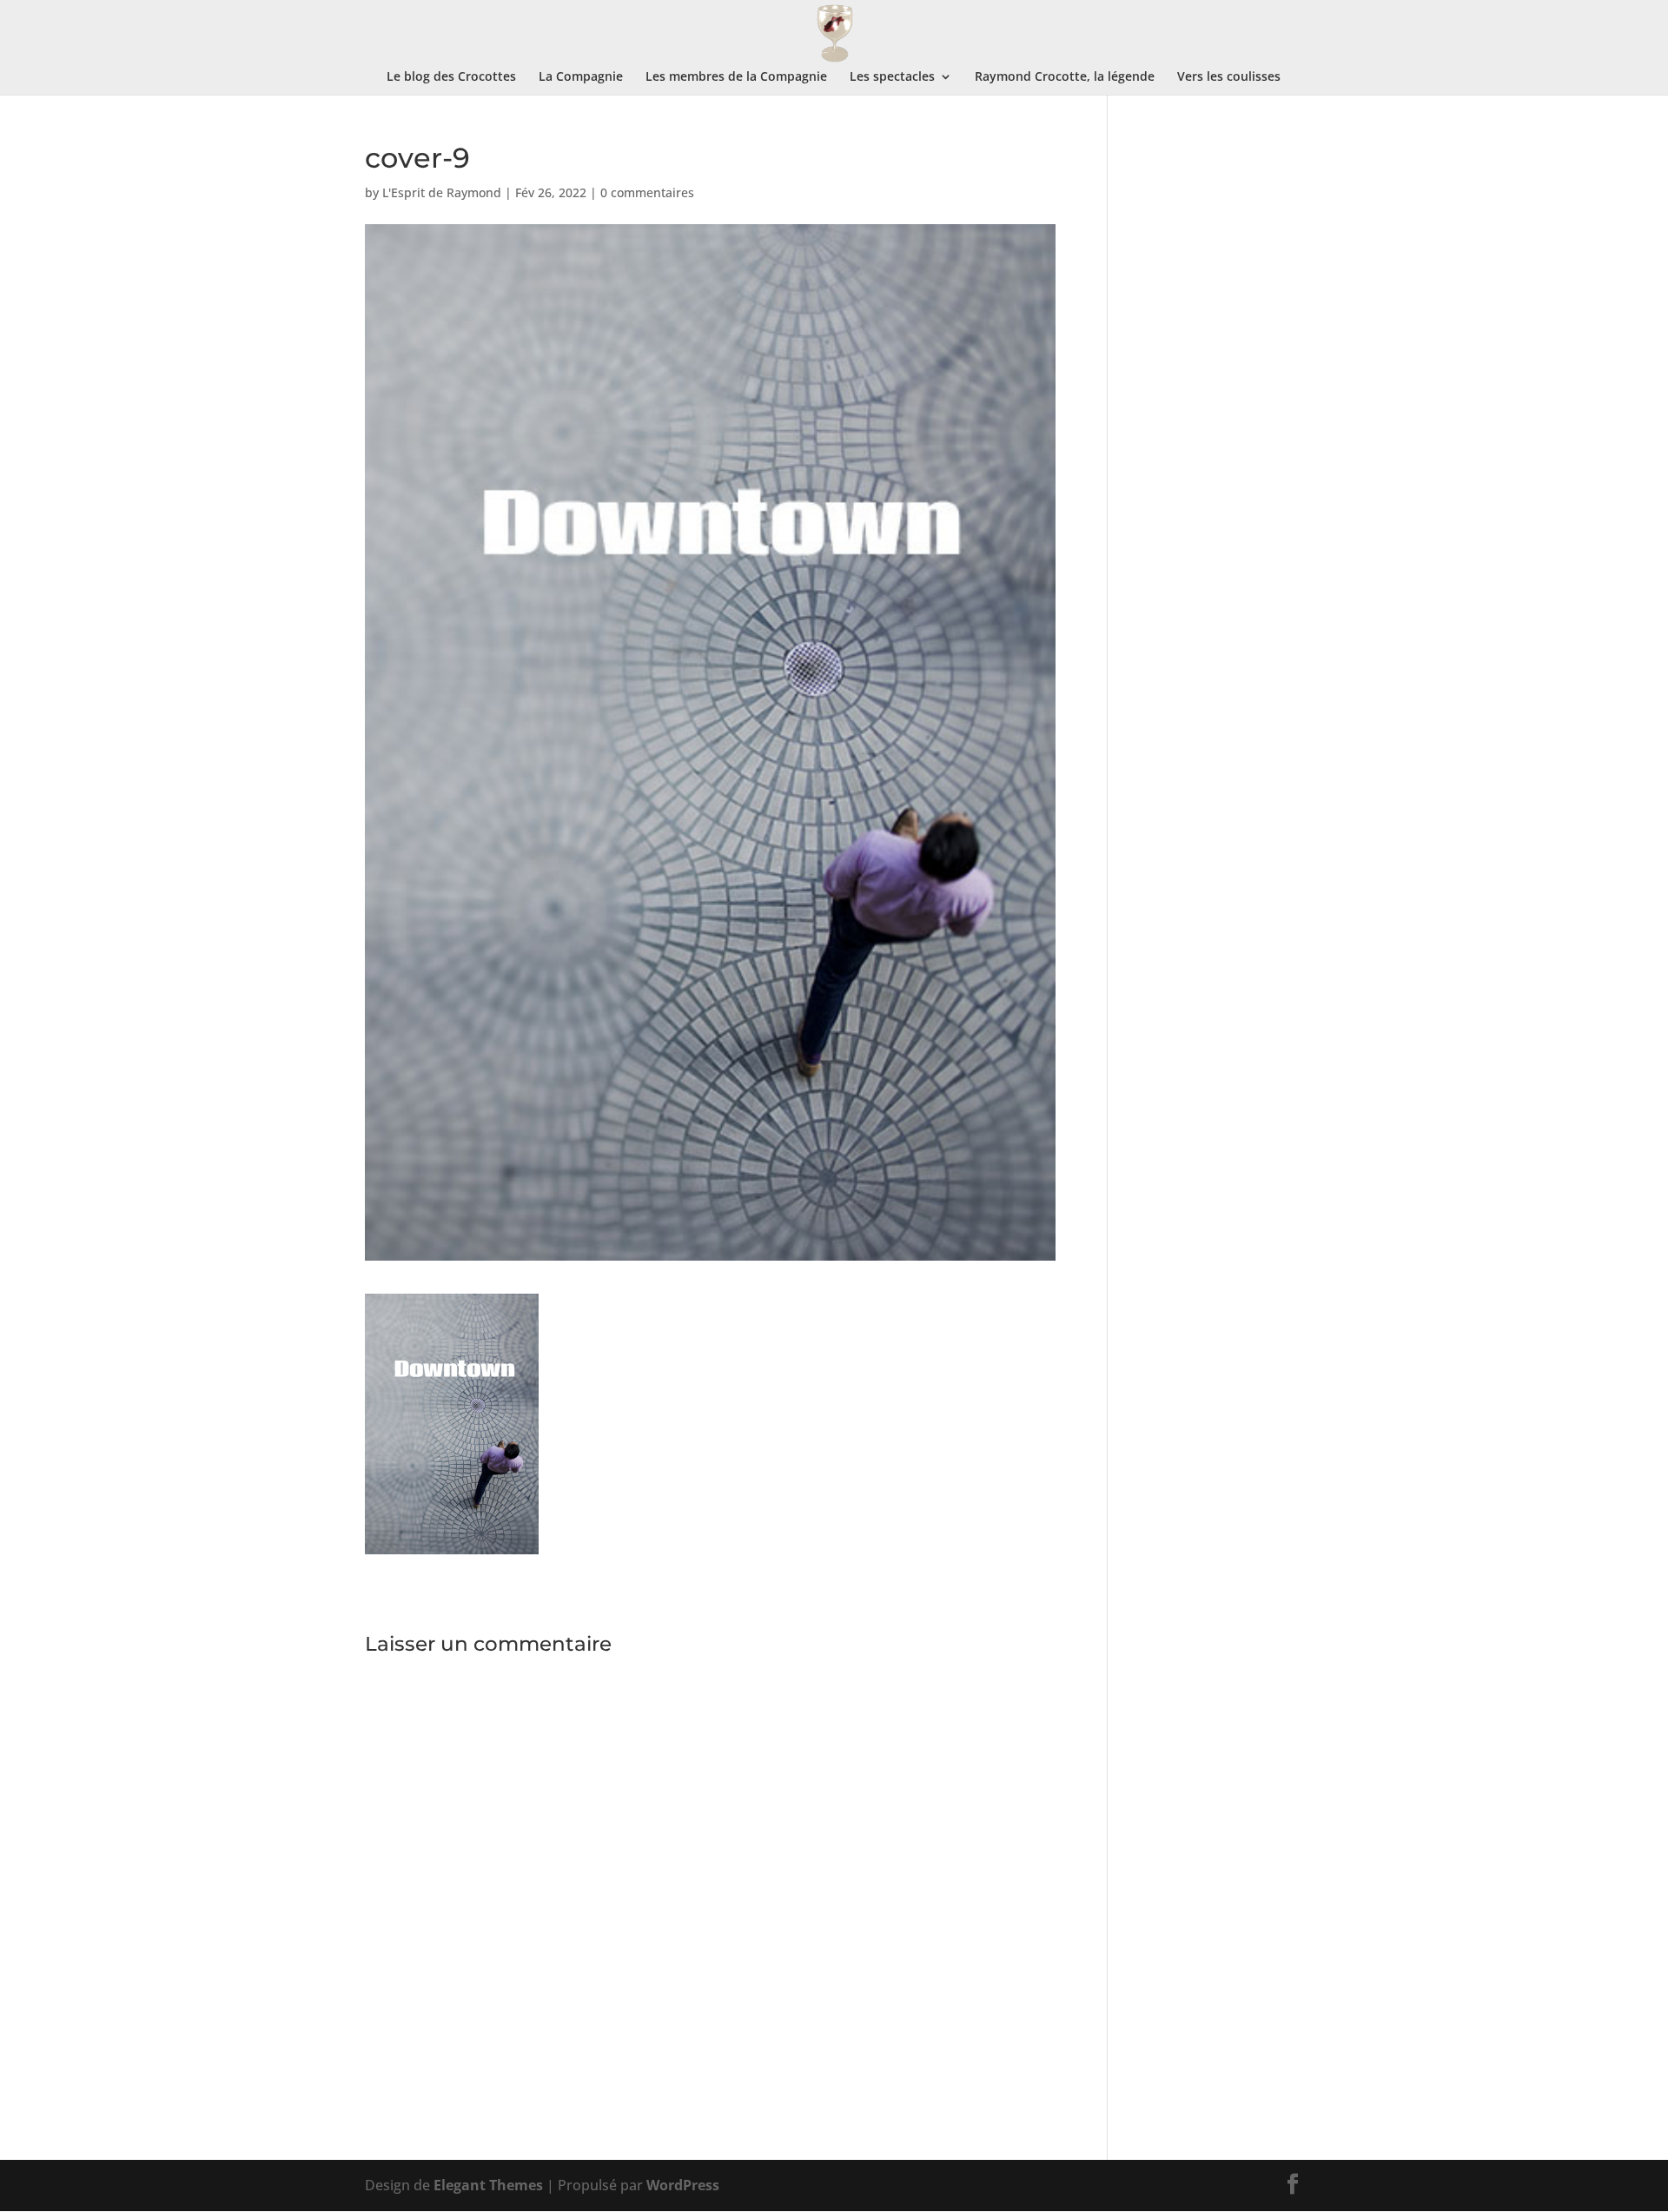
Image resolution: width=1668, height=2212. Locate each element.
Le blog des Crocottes (451, 77)
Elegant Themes (488, 2185)
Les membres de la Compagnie (736, 77)
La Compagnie (581, 77)
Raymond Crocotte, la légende (1065, 77)
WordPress (683, 2185)
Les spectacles (892, 77)
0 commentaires (647, 192)
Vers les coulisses (1229, 77)
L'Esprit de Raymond (442, 192)
